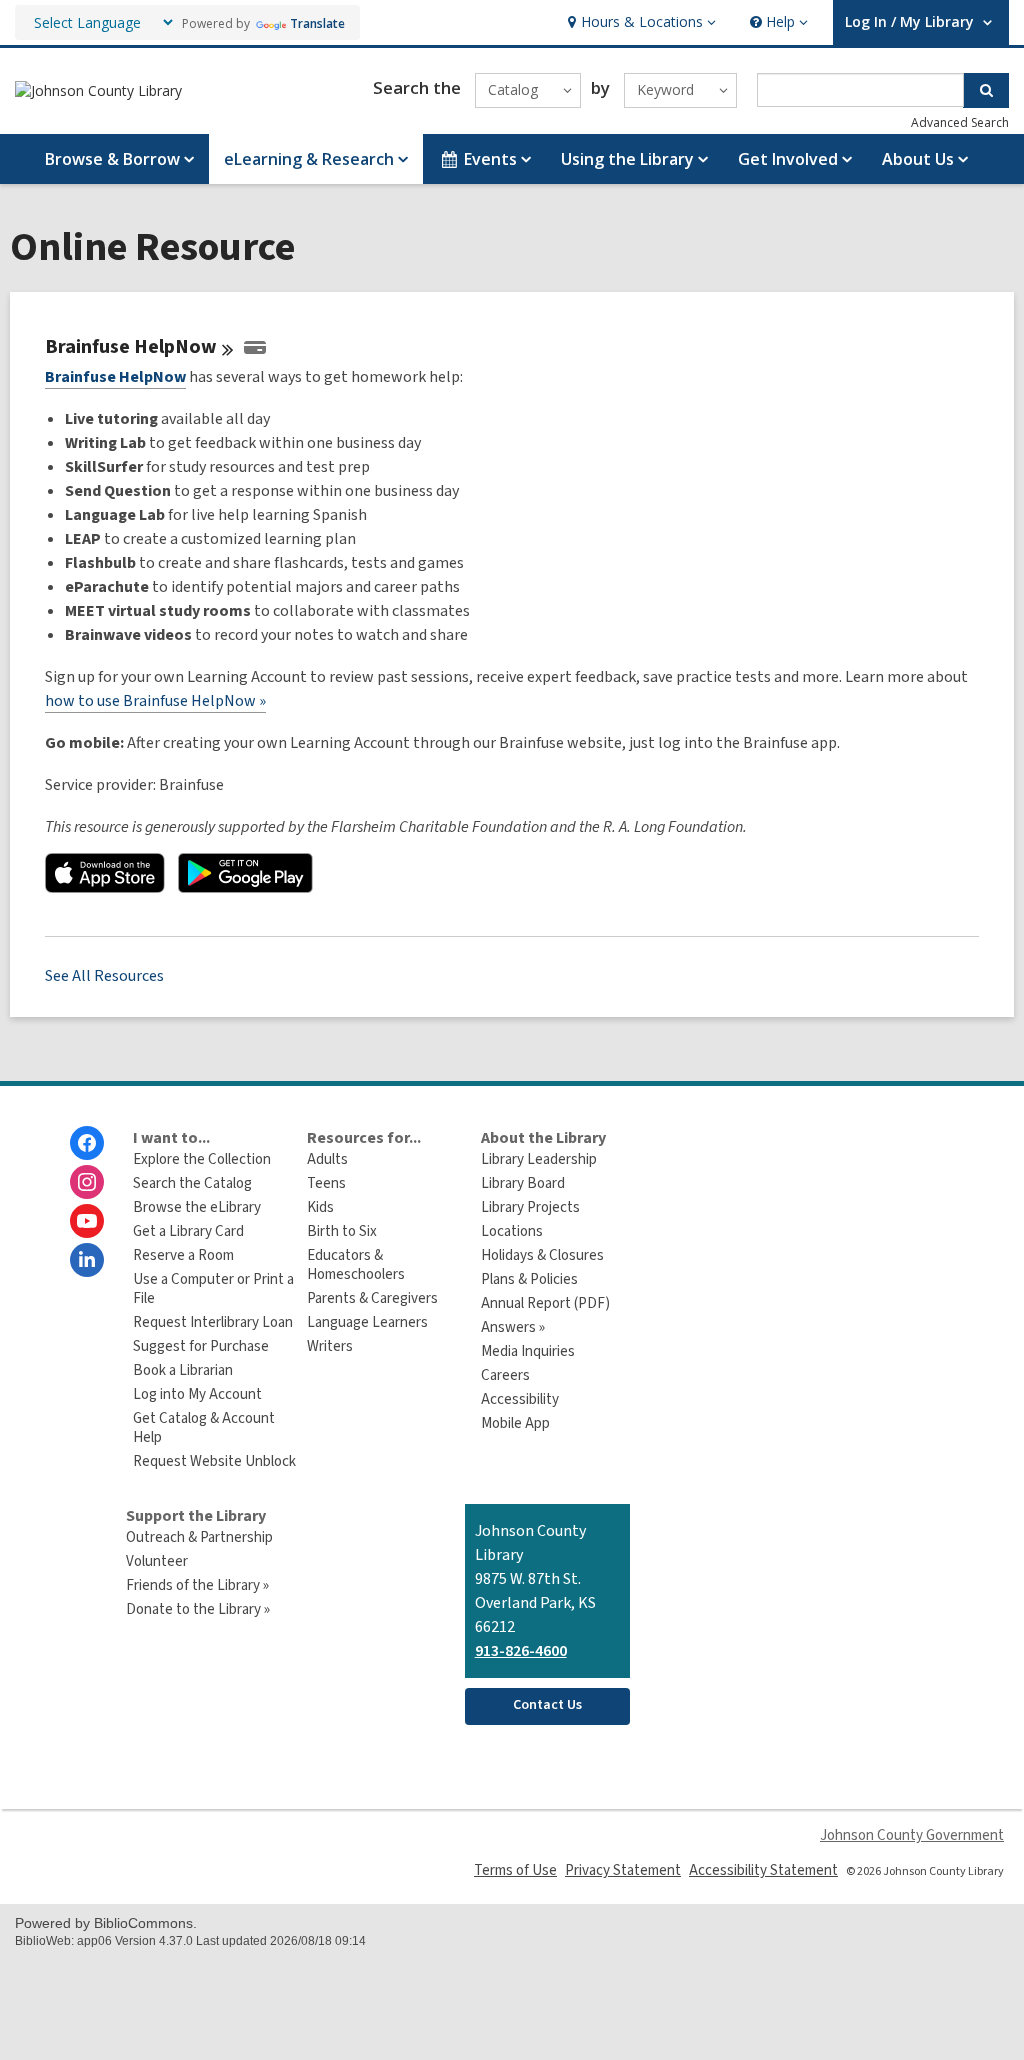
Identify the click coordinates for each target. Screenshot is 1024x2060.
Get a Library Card (188, 1231)
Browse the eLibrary (197, 1207)
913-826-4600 (521, 1651)
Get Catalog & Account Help (204, 1428)
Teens (326, 1183)
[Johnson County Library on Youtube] (87, 1221)
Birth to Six (342, 1231)
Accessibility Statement (763, 1870)
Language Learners (367, 1322)
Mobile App (515, 1423)
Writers (330, 1346)
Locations (512, 1231)
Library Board (523, 1183)
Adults (327, 1159)
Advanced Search (960, 122)
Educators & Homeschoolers (356, 1265)
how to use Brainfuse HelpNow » (155, 701)
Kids (320, 1207)
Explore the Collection (202, 1159)
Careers (505, 1375)
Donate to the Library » (198, 1609)
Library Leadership (539, 1159)
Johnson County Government (912, 1835)
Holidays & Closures (542, 1255)
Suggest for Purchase (201, 1346)
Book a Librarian (183, 1370)
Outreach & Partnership (199, 1537)
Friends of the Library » (197, 1585)
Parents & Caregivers (372, 1298)
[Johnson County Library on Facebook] (87, 1143)
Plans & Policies (529, 1279)
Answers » (513, 1327)
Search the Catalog (192, 1183)
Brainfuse (131, 347)
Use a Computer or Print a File (213, 1289)
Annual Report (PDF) (545, 1303)
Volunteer (157, 1561)
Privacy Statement (623, 1870)
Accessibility (520, 1399)
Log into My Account (197, 1394)
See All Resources (104, 976)
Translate (317, 23)
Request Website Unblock (214, 1461)
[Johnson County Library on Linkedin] (87, 1260)
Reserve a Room (183, 1255)
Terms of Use (515, 1870)
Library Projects (530, 1207)
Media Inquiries (528, 1351)
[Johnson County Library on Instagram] (87, 1182)
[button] (639, 22)
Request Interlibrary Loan (213, 1322)
